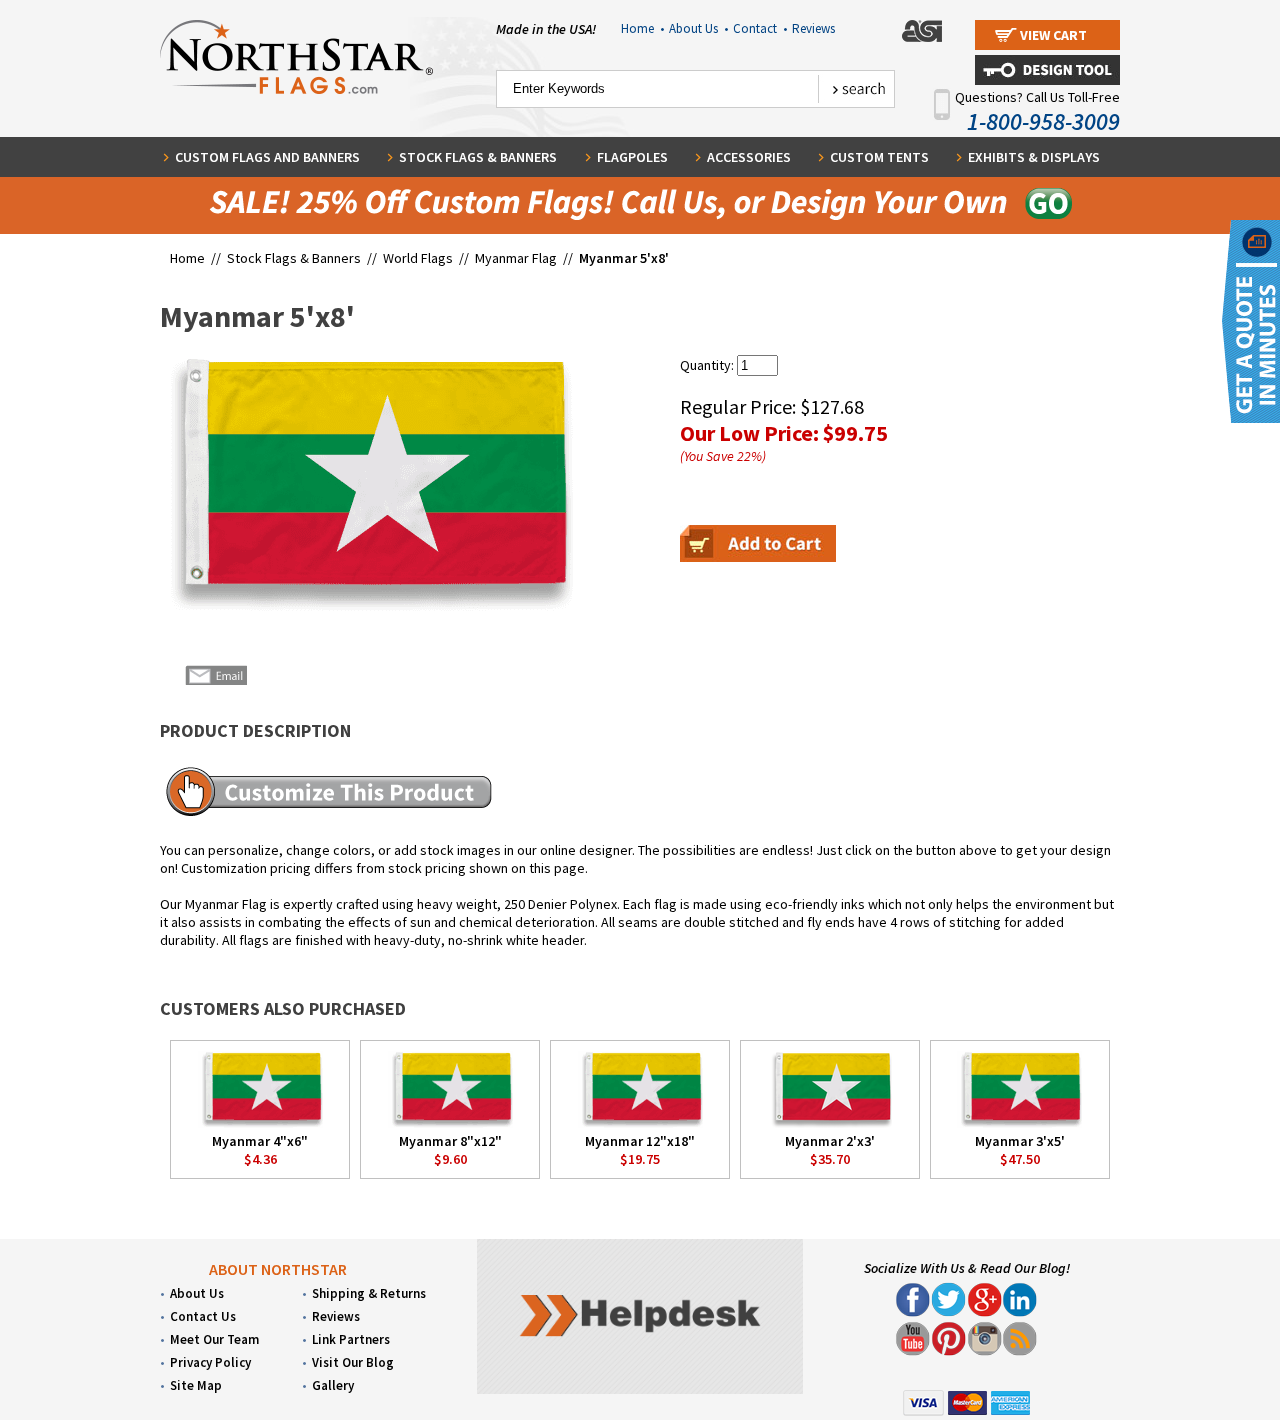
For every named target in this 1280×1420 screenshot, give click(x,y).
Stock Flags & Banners (478, 157)
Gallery (333, 1385)
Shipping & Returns (369, 1293)
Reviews (813, 28)
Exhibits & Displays (1034, 157)
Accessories (749, 157)
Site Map (196, 1385)
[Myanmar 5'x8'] (366, 483)
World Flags (418, 258)
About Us (698, 28)
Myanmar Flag (516, 258)
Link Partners (351, 1339)
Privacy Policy (210, 1362)
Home (642, 28)
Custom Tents (879, 157)
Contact (760, 28)
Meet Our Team (214, 1339)
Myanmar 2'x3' (830, 1141)
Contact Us (203, 1316)
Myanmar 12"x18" (640, 1141)
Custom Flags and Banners (267, 157)
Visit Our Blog (353, 1362)
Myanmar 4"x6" (260, 1141)
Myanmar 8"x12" (450, 1141)
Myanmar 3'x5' (1020, 1141)
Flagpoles (632, 157)
